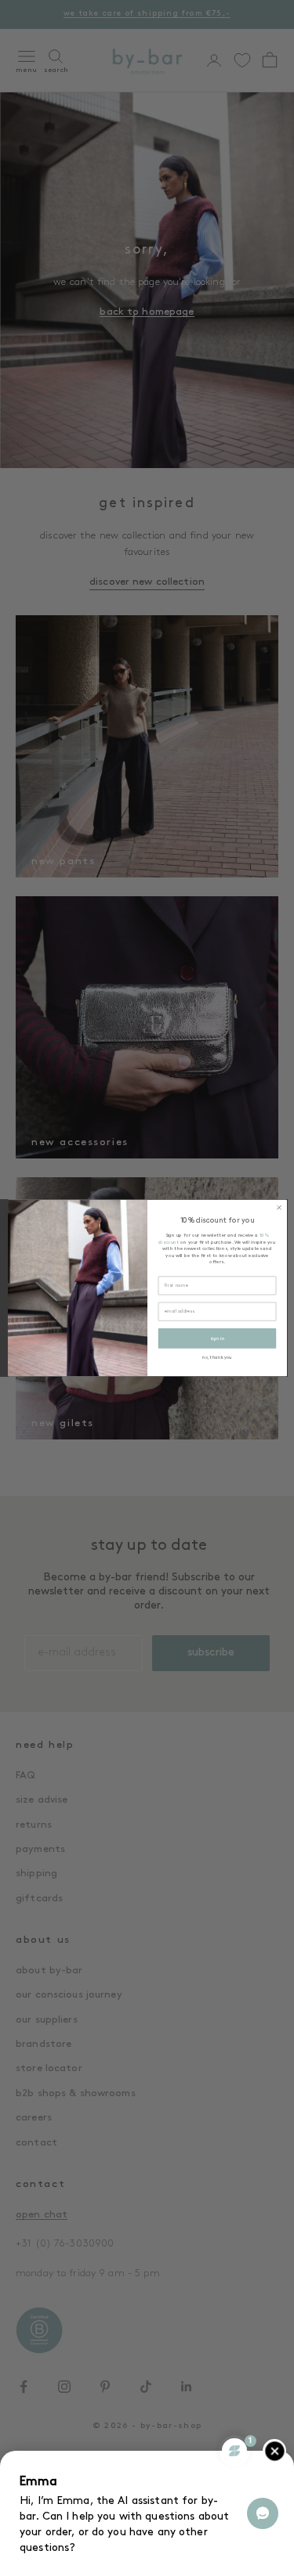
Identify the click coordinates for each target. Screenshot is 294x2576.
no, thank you (217, 1358)
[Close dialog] (278, 1208)
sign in (217, 1338)
